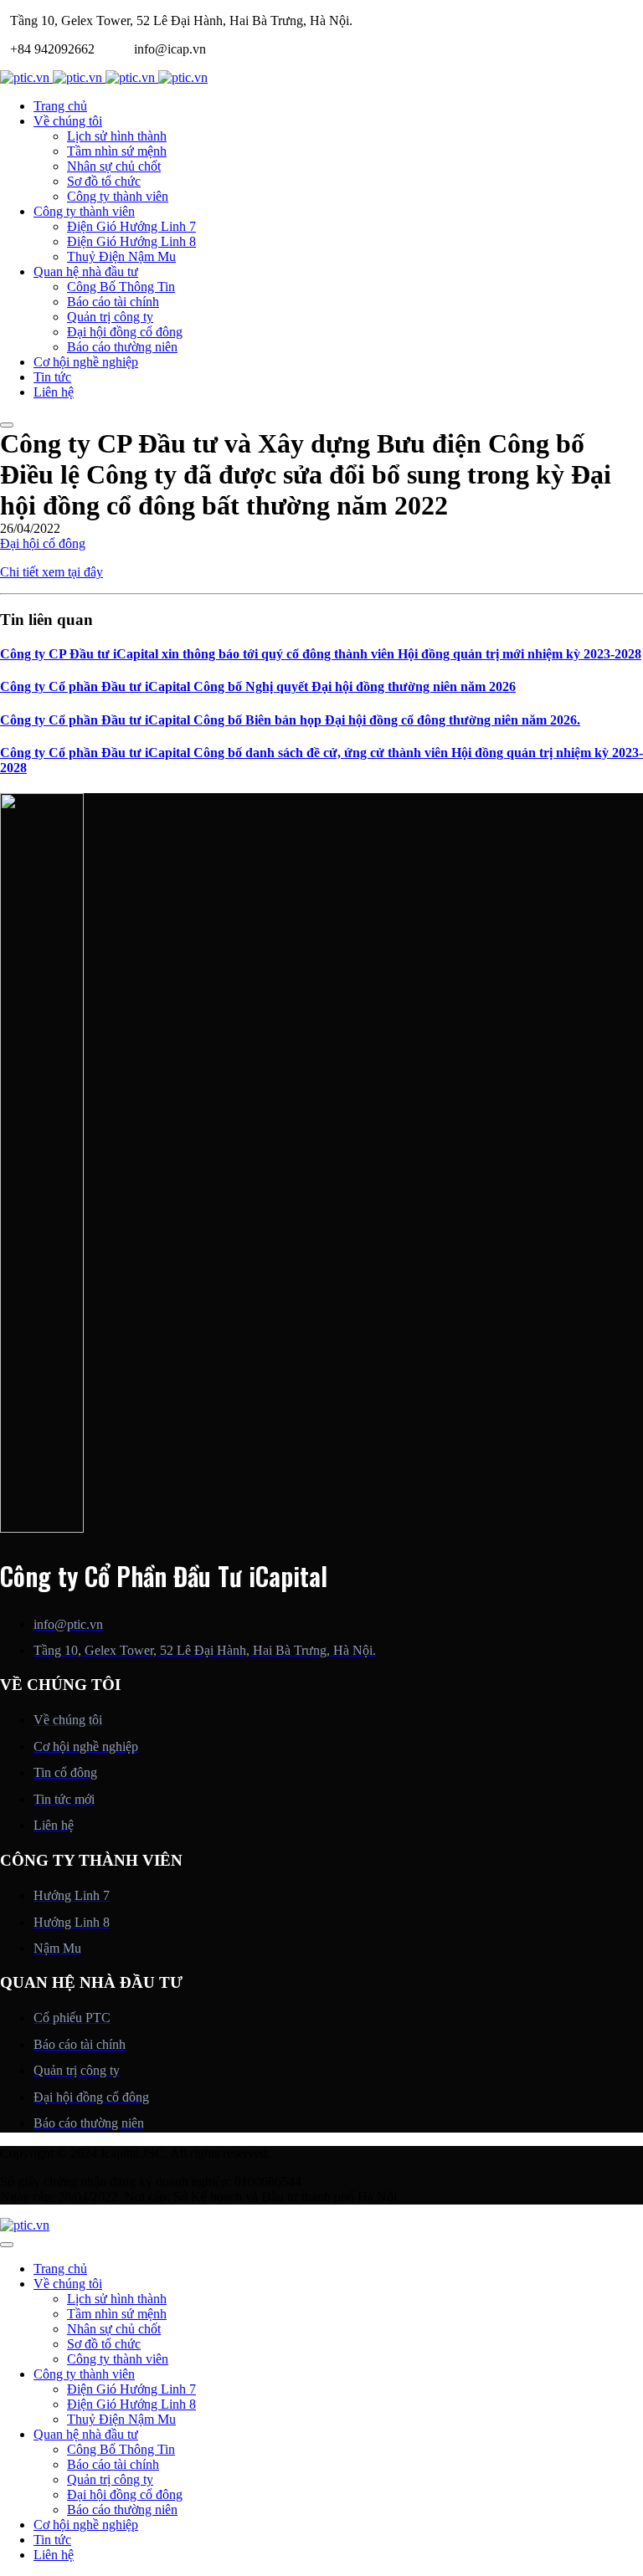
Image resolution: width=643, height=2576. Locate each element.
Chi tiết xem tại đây (51, 572)
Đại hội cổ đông (43, 543)
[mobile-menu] (7, 425)
